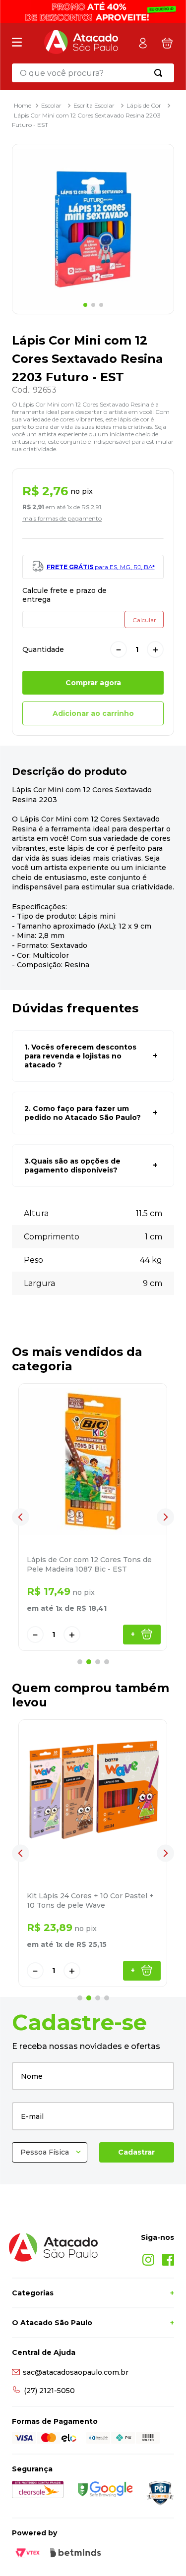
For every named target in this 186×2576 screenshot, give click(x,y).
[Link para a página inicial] (23, 105)
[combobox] (93, 73)
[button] (93, 1056)
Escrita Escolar (94, 105)
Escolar (51, 105)
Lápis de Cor (144, 105)
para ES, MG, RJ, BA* (101, 567)
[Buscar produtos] (160, 73)
